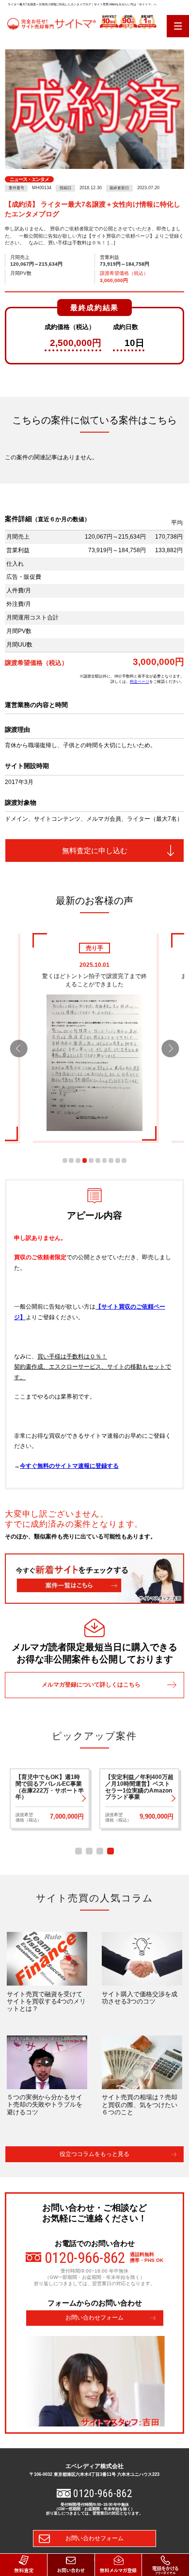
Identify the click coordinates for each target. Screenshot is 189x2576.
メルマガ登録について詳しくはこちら (91, 1685)
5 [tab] (91, 1160)
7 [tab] (105, 1160)
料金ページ (140, 681)
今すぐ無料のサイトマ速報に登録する (69, 1466)
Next (170, 1048)
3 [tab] (78, 1160)
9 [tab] (118, 1160)
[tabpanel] (94, 1037)
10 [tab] (124, 1160)
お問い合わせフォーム (94, 2318)
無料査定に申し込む (95, 851)
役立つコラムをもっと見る (94, 2154)
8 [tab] (111, 1160)
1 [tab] (65, 1160)
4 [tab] (85, 1160)
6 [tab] (98, 1160)
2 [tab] (71, 1160)
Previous (19, 1048)
